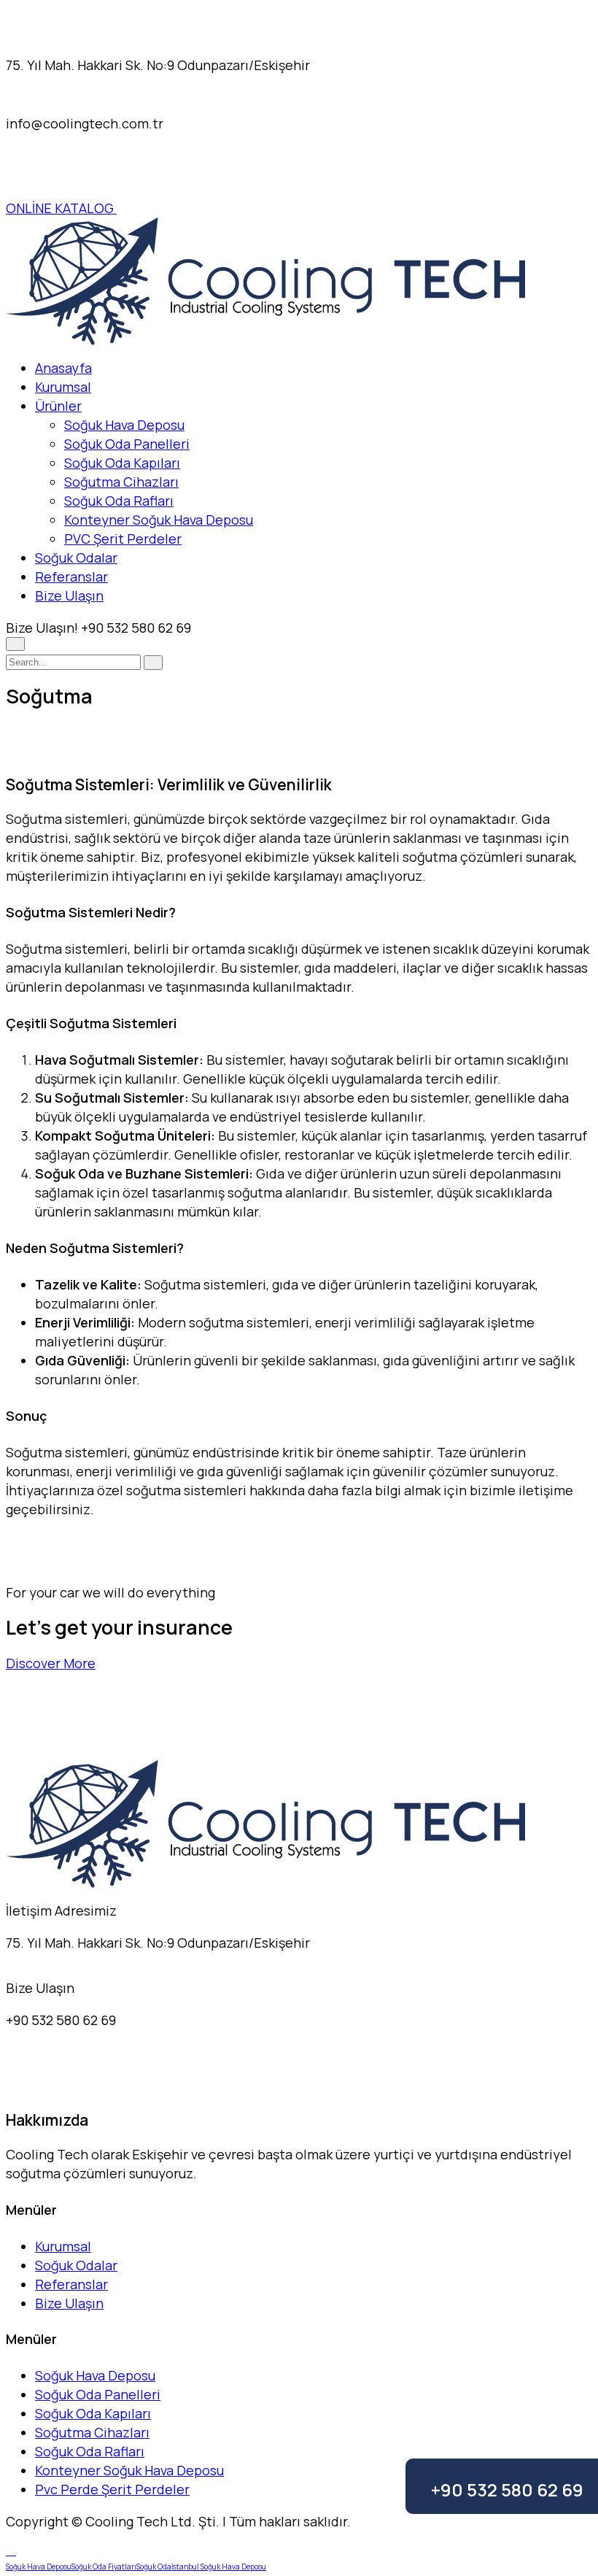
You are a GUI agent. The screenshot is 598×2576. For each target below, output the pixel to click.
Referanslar (71, 576)
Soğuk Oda (154, 2567)
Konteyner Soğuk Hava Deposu (159, 520)
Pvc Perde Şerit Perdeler (112, 2489)
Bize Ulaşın (69, 595)
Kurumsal (63, 387)
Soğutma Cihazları (121, 482)
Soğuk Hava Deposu (124, 425)
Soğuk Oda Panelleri (127, 444)
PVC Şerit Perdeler (123, 539)
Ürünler (58, 406)
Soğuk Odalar (76, 558)
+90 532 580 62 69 (507, 2490)
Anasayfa (63, 368)
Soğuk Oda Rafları (119, 501)
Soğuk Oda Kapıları (122, 463)
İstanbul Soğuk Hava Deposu (219, 2567)
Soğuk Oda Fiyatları (104, 2567)
